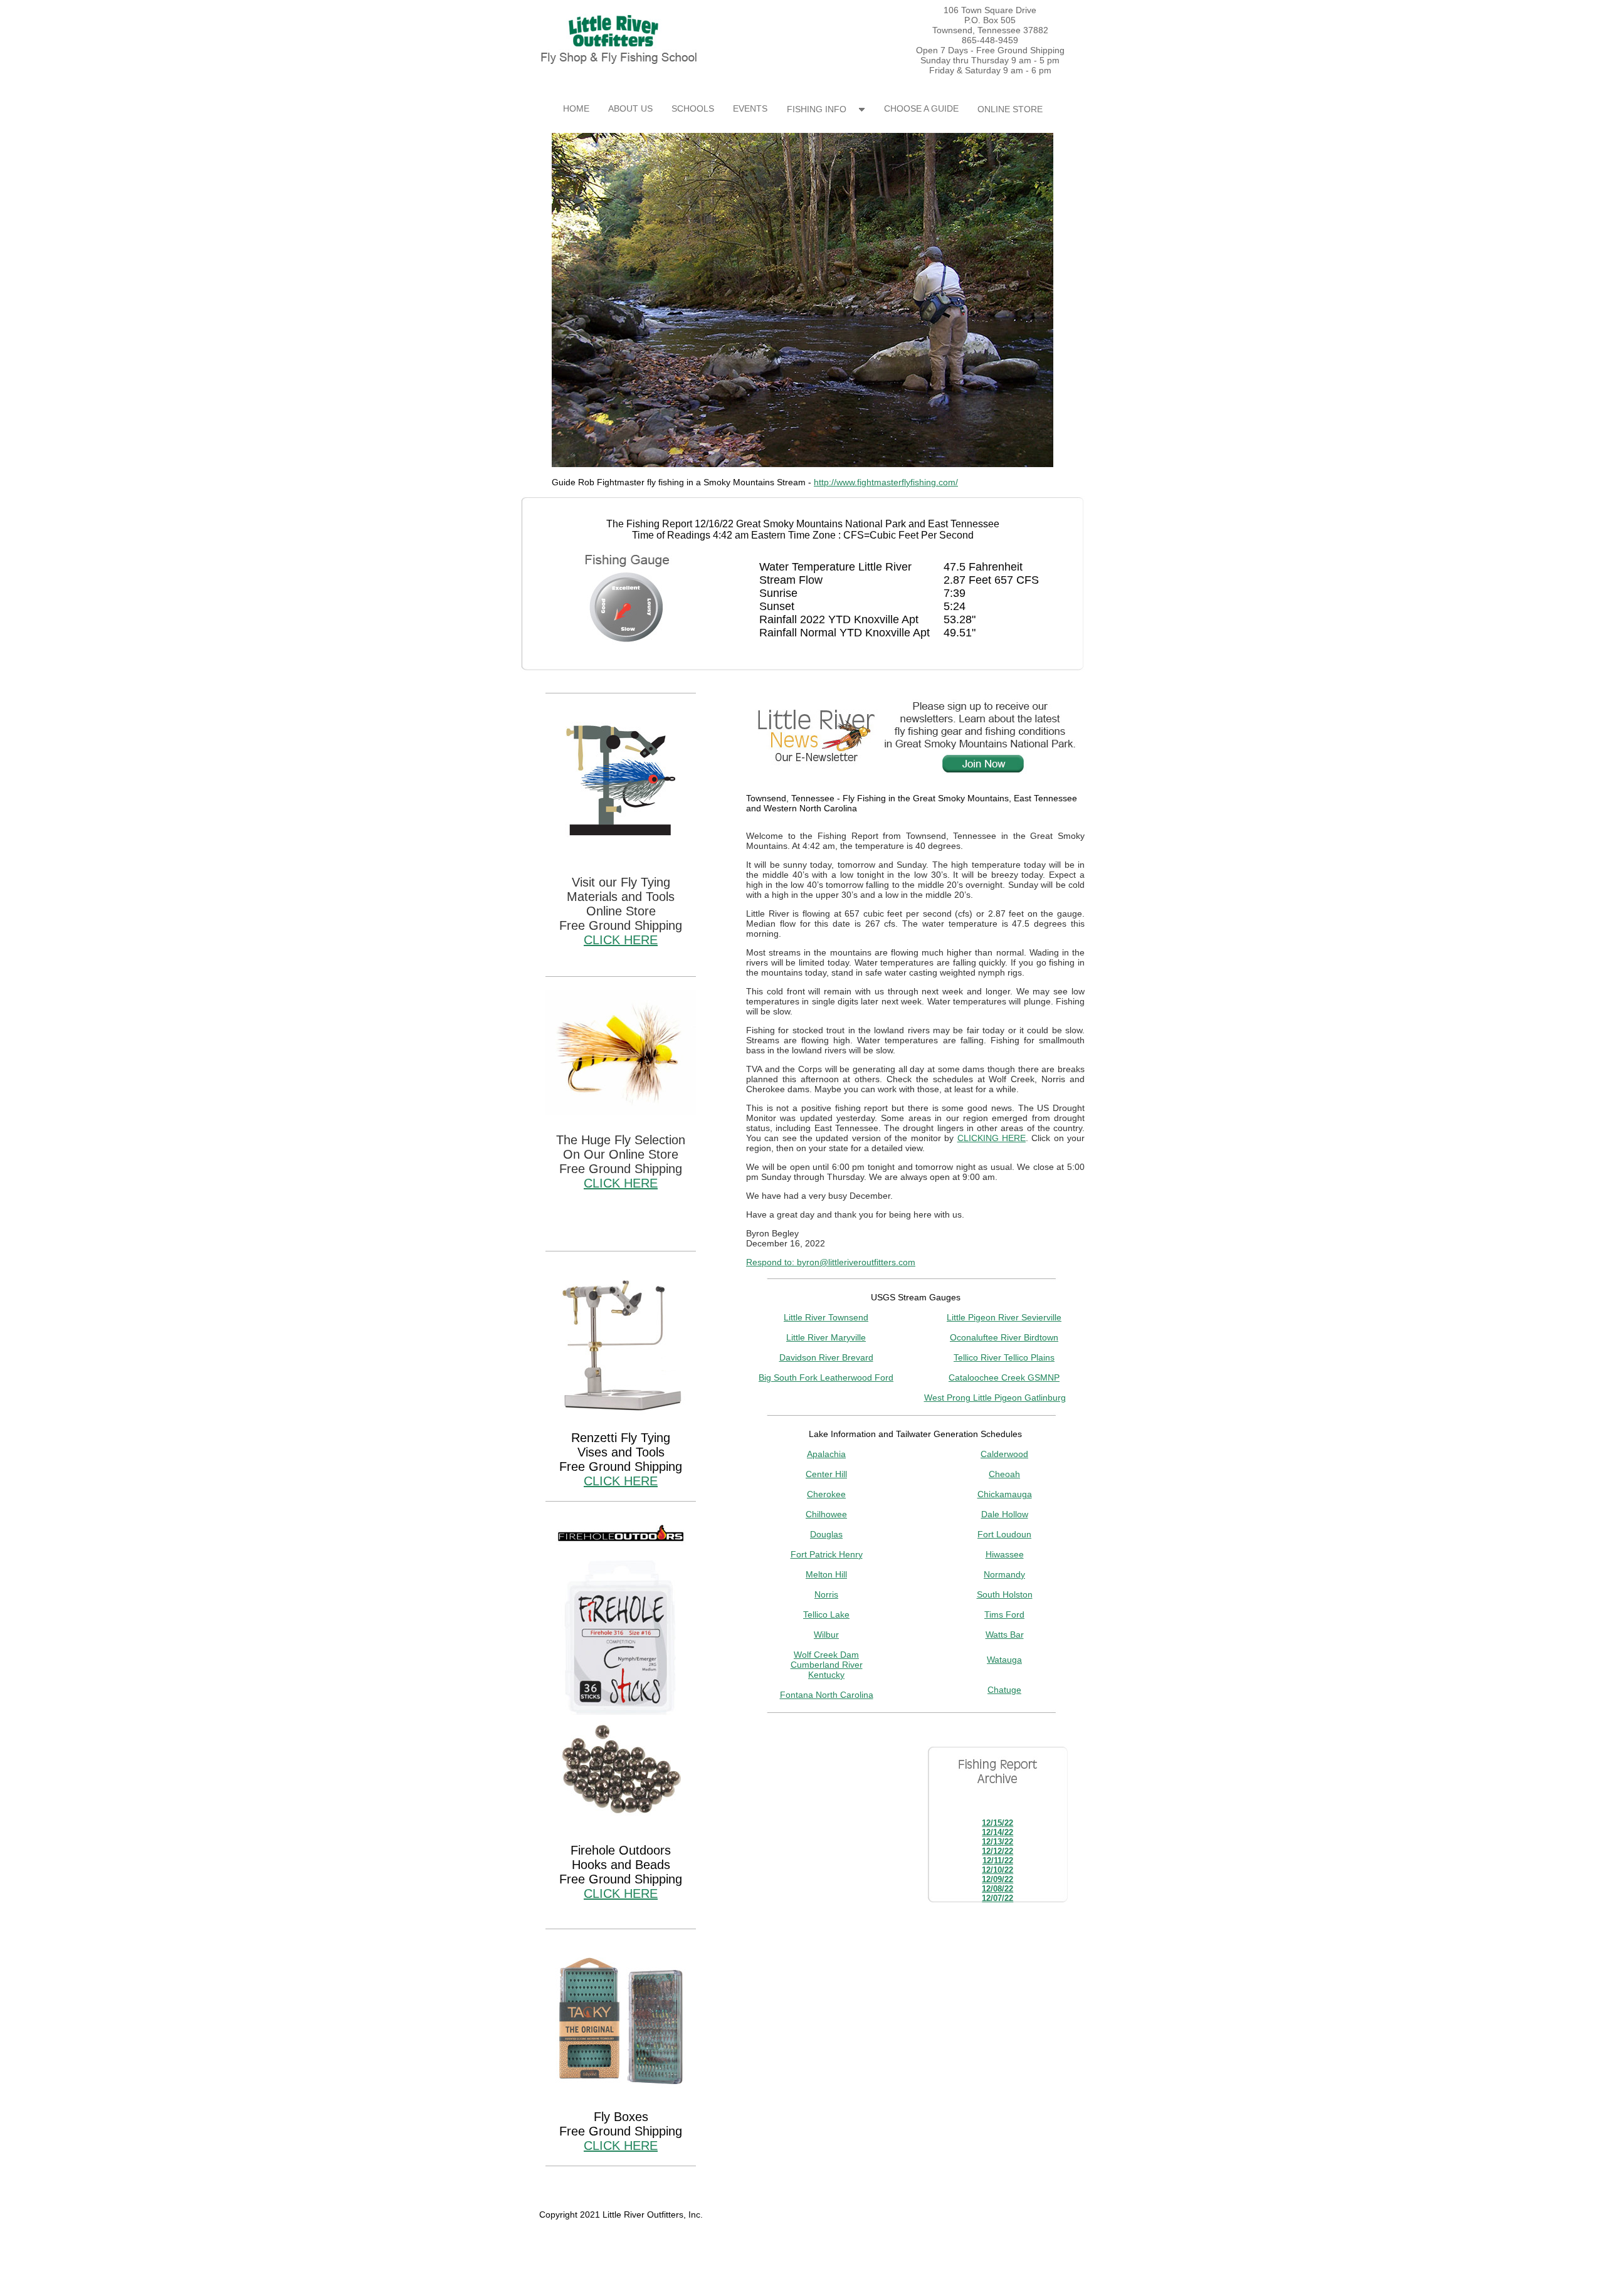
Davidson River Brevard (826, 1357)
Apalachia (826, 1454)
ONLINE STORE (1010, 109)
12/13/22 (997, 1842)
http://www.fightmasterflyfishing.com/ (886, 482)
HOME (576, 108)
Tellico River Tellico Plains (1004, 1357)
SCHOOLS (693, 108)
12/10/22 (997, 1870)
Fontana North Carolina (827, 1695)
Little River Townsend (826, 1317)
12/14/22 (997, 1832)
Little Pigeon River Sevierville (1004, 1317)
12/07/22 (997, 1898)
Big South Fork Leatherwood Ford (826, 1377)
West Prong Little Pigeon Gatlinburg (995, 1398)
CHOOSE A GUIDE (921, 108)
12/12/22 (997, 1851)
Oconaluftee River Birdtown (1004, 1337)
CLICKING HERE (992, 1138)
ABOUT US (630, 108)
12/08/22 (997, 1889)
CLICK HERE (621, 940)
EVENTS (750, 108)
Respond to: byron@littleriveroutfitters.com (831, 1262)
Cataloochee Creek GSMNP (1004, 1377)
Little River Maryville (826, 1337)
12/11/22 (998, 1861)
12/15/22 (997, 1823)
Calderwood (1004, 1454)
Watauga (1004, 1660)
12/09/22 (997, 1879)
